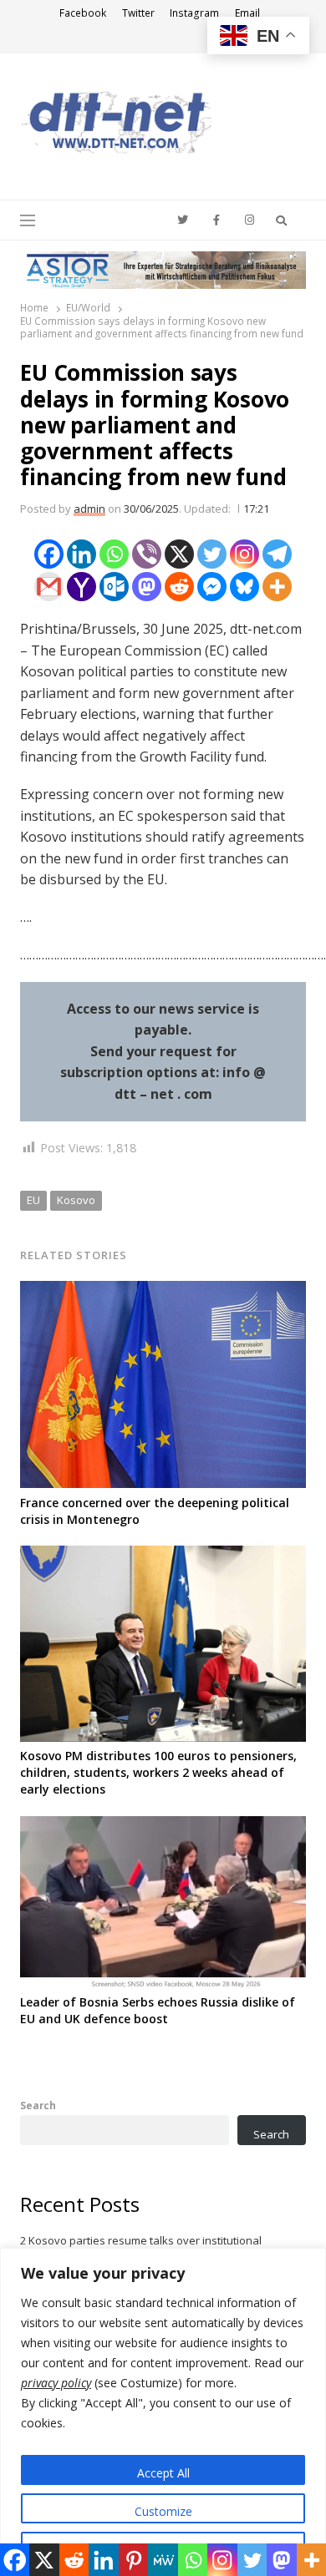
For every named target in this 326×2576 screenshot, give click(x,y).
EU (33, 1200)
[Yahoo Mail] (81, 587)
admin (89, 509)
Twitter (138, 13)
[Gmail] (49, 587)
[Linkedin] (81, 554)
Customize (163, 2511)
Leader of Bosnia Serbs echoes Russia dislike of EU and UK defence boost (158, 2010)
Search (38, 2105)
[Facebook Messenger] (212, 587)
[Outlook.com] (114, 587)
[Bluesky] (244, 587)
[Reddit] (179, 587)
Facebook (83, 13)
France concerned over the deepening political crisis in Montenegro (155, 1511)
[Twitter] (212, 554)
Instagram (194, 13)
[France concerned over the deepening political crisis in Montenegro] (163, 1291)
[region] (163, 2412)
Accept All (163, 2473)
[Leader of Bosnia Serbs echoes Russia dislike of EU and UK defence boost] (163, 1826)
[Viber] (147, 554)
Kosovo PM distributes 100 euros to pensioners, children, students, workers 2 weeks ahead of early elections (158, 1772)
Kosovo (76, 1200)
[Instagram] (244, 554)
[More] (277, 587)
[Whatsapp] (114, 554)
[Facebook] (49, 554)
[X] (179, 554)
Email (247, 13)
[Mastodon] (147, 587)
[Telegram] (277, 554)
